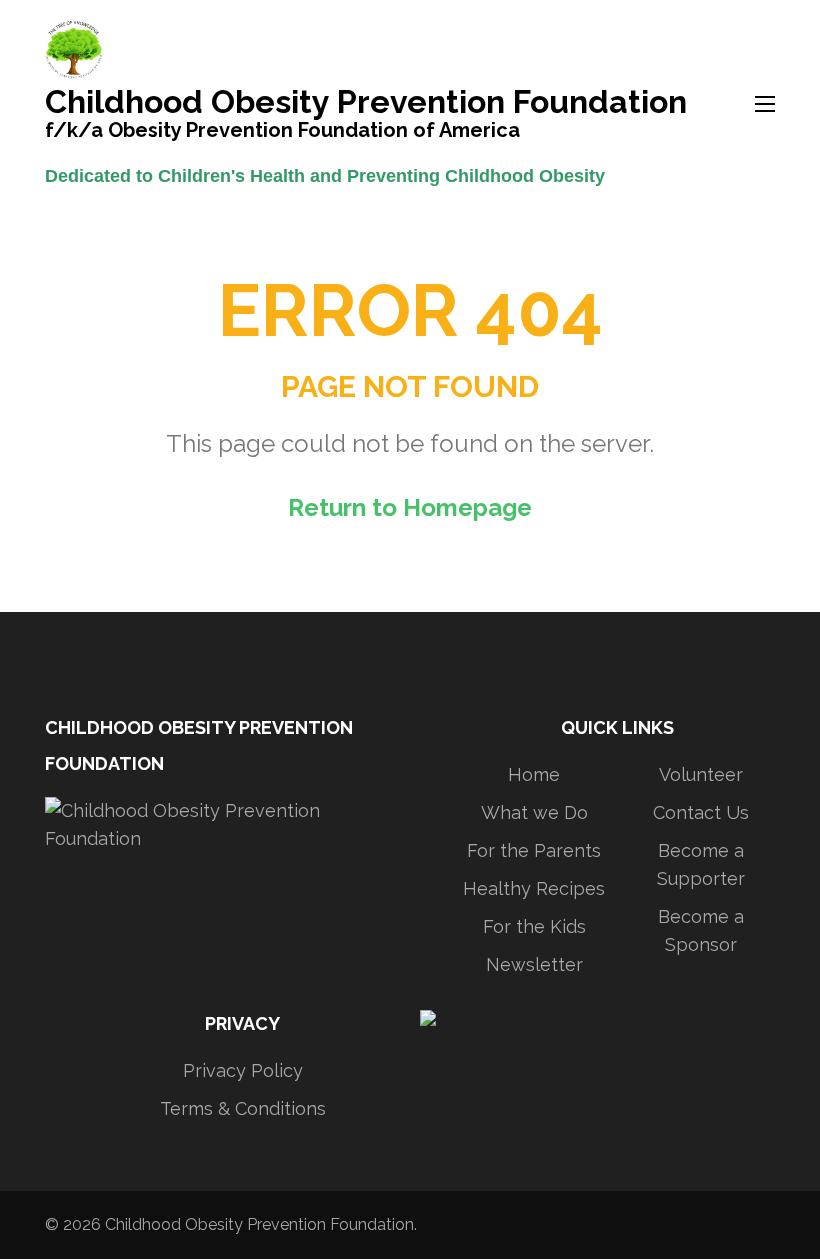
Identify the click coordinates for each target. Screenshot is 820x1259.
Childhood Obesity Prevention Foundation (366, 104)
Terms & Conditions (243, 1108)
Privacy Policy (243, 1070)
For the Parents (534, 850)
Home (534, 774)
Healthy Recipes (534, 888)
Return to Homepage (410, 507)
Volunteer (701, 774)
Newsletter (534, 964)
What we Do (534, 812)
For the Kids (534, 926)
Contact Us (701, 812)
